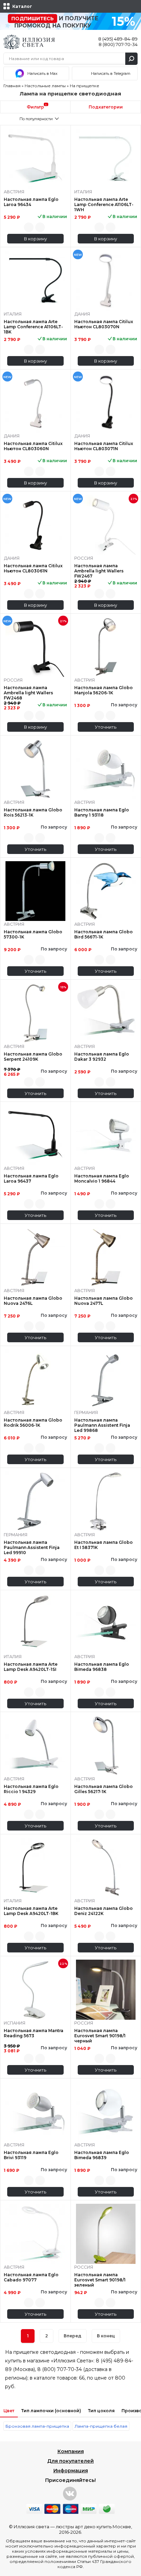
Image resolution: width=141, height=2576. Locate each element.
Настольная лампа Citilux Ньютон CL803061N (33, 568)
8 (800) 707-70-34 (118, 44)
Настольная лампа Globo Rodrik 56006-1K (33, 1423)
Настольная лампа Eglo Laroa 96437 (31, 1178)
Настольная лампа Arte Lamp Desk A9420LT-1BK (31, 1911)
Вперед (73, 2336)
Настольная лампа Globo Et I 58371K (104, 1545)
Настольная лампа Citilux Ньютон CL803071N (104, 446)
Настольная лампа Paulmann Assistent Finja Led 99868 (102, 1425)
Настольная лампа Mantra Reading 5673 (34, 2033)
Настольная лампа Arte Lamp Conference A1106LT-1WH (104, 204)
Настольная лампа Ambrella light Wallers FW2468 (28, 693)
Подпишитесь (33, 19)
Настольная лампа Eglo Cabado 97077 (31, 2277)
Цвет (9, 2411)
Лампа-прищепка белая (101, 2426)
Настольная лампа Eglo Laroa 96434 (31, 202)
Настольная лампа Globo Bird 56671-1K (104, 934)
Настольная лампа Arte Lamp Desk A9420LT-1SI (31, 1667)
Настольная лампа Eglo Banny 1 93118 (102, 812)
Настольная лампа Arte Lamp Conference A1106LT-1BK (33, 327)
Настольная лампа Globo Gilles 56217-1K (104, 1789)
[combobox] (35, 119)
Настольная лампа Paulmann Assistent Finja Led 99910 (32, 1547)
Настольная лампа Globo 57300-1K (33, 934)
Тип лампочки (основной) (51, 2411)
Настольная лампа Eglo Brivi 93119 (31, 2155)
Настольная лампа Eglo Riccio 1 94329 (31, 1789)
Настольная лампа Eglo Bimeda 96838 (102, 1667)
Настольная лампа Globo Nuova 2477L (104, 1301)
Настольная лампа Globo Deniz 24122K (104, 1911)
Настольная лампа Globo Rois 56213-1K (33, 812)
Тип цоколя (101, 2411)
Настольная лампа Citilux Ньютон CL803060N (33, 446)
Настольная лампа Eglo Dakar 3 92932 (102, 1057)
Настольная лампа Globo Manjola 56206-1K (104, 690)
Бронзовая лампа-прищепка (37, 2426)
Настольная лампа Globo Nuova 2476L (33, 1301)
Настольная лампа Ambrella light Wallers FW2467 (99, 571)
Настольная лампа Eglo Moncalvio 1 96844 (102, 1178)
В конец (106, 2336)
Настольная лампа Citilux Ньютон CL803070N (104, 324)
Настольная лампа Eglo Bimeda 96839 (102, 2155)
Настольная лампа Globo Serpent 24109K (33, 1057)
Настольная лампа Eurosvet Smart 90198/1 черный (100, 2036)
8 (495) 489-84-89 (118, 39)
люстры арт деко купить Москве (93, 2527)
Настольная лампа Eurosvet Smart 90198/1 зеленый (100, 2280)
